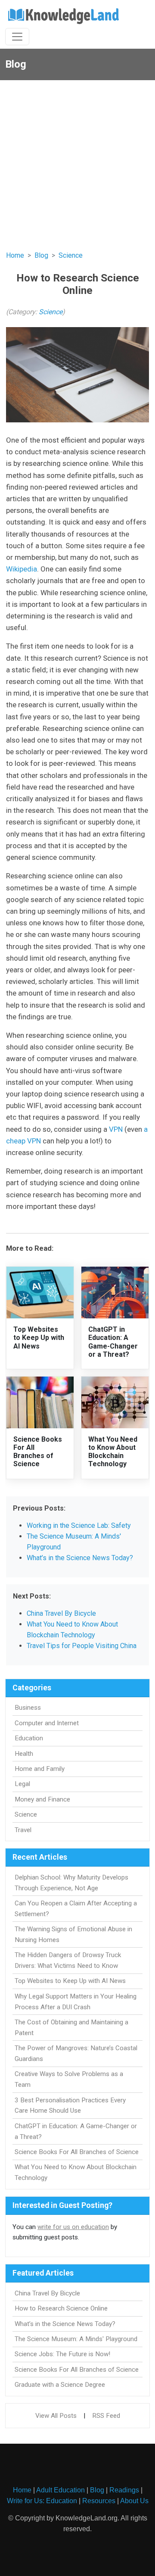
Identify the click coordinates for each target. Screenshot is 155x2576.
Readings (124, 2490)
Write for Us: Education (42, 2501)
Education (29, 1738)
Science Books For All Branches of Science (38, 1452)
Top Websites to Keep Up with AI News (39, 1338)
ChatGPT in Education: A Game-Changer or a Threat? (113, 1342)
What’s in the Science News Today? (80, 1558)
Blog (41, 255)
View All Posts (56, 2416)
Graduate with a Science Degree (60, 2385)
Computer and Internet (47, 1723)
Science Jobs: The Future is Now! (62, 2354)
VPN (116, 1129)
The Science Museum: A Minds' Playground (76, 2339)
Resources (99, 2501)
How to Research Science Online (61, 2308)
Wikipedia (22, 569)
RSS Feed (106, 2416)
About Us (134, 2501)
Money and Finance (42, 1799)
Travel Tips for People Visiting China (82, 1646)
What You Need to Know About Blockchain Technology (113, 1452)
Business (28, 1708)
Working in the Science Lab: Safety (79, 1525)
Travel (23, 1830)
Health (24, 1754)
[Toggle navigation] (17, 37)
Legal (22, 1784)
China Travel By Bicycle (61, 1613)
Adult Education (60, 2490)
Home (15, 255)
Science (71, 255)
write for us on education (73, 2227)
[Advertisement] (77, 162)
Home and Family (40, 1769)
